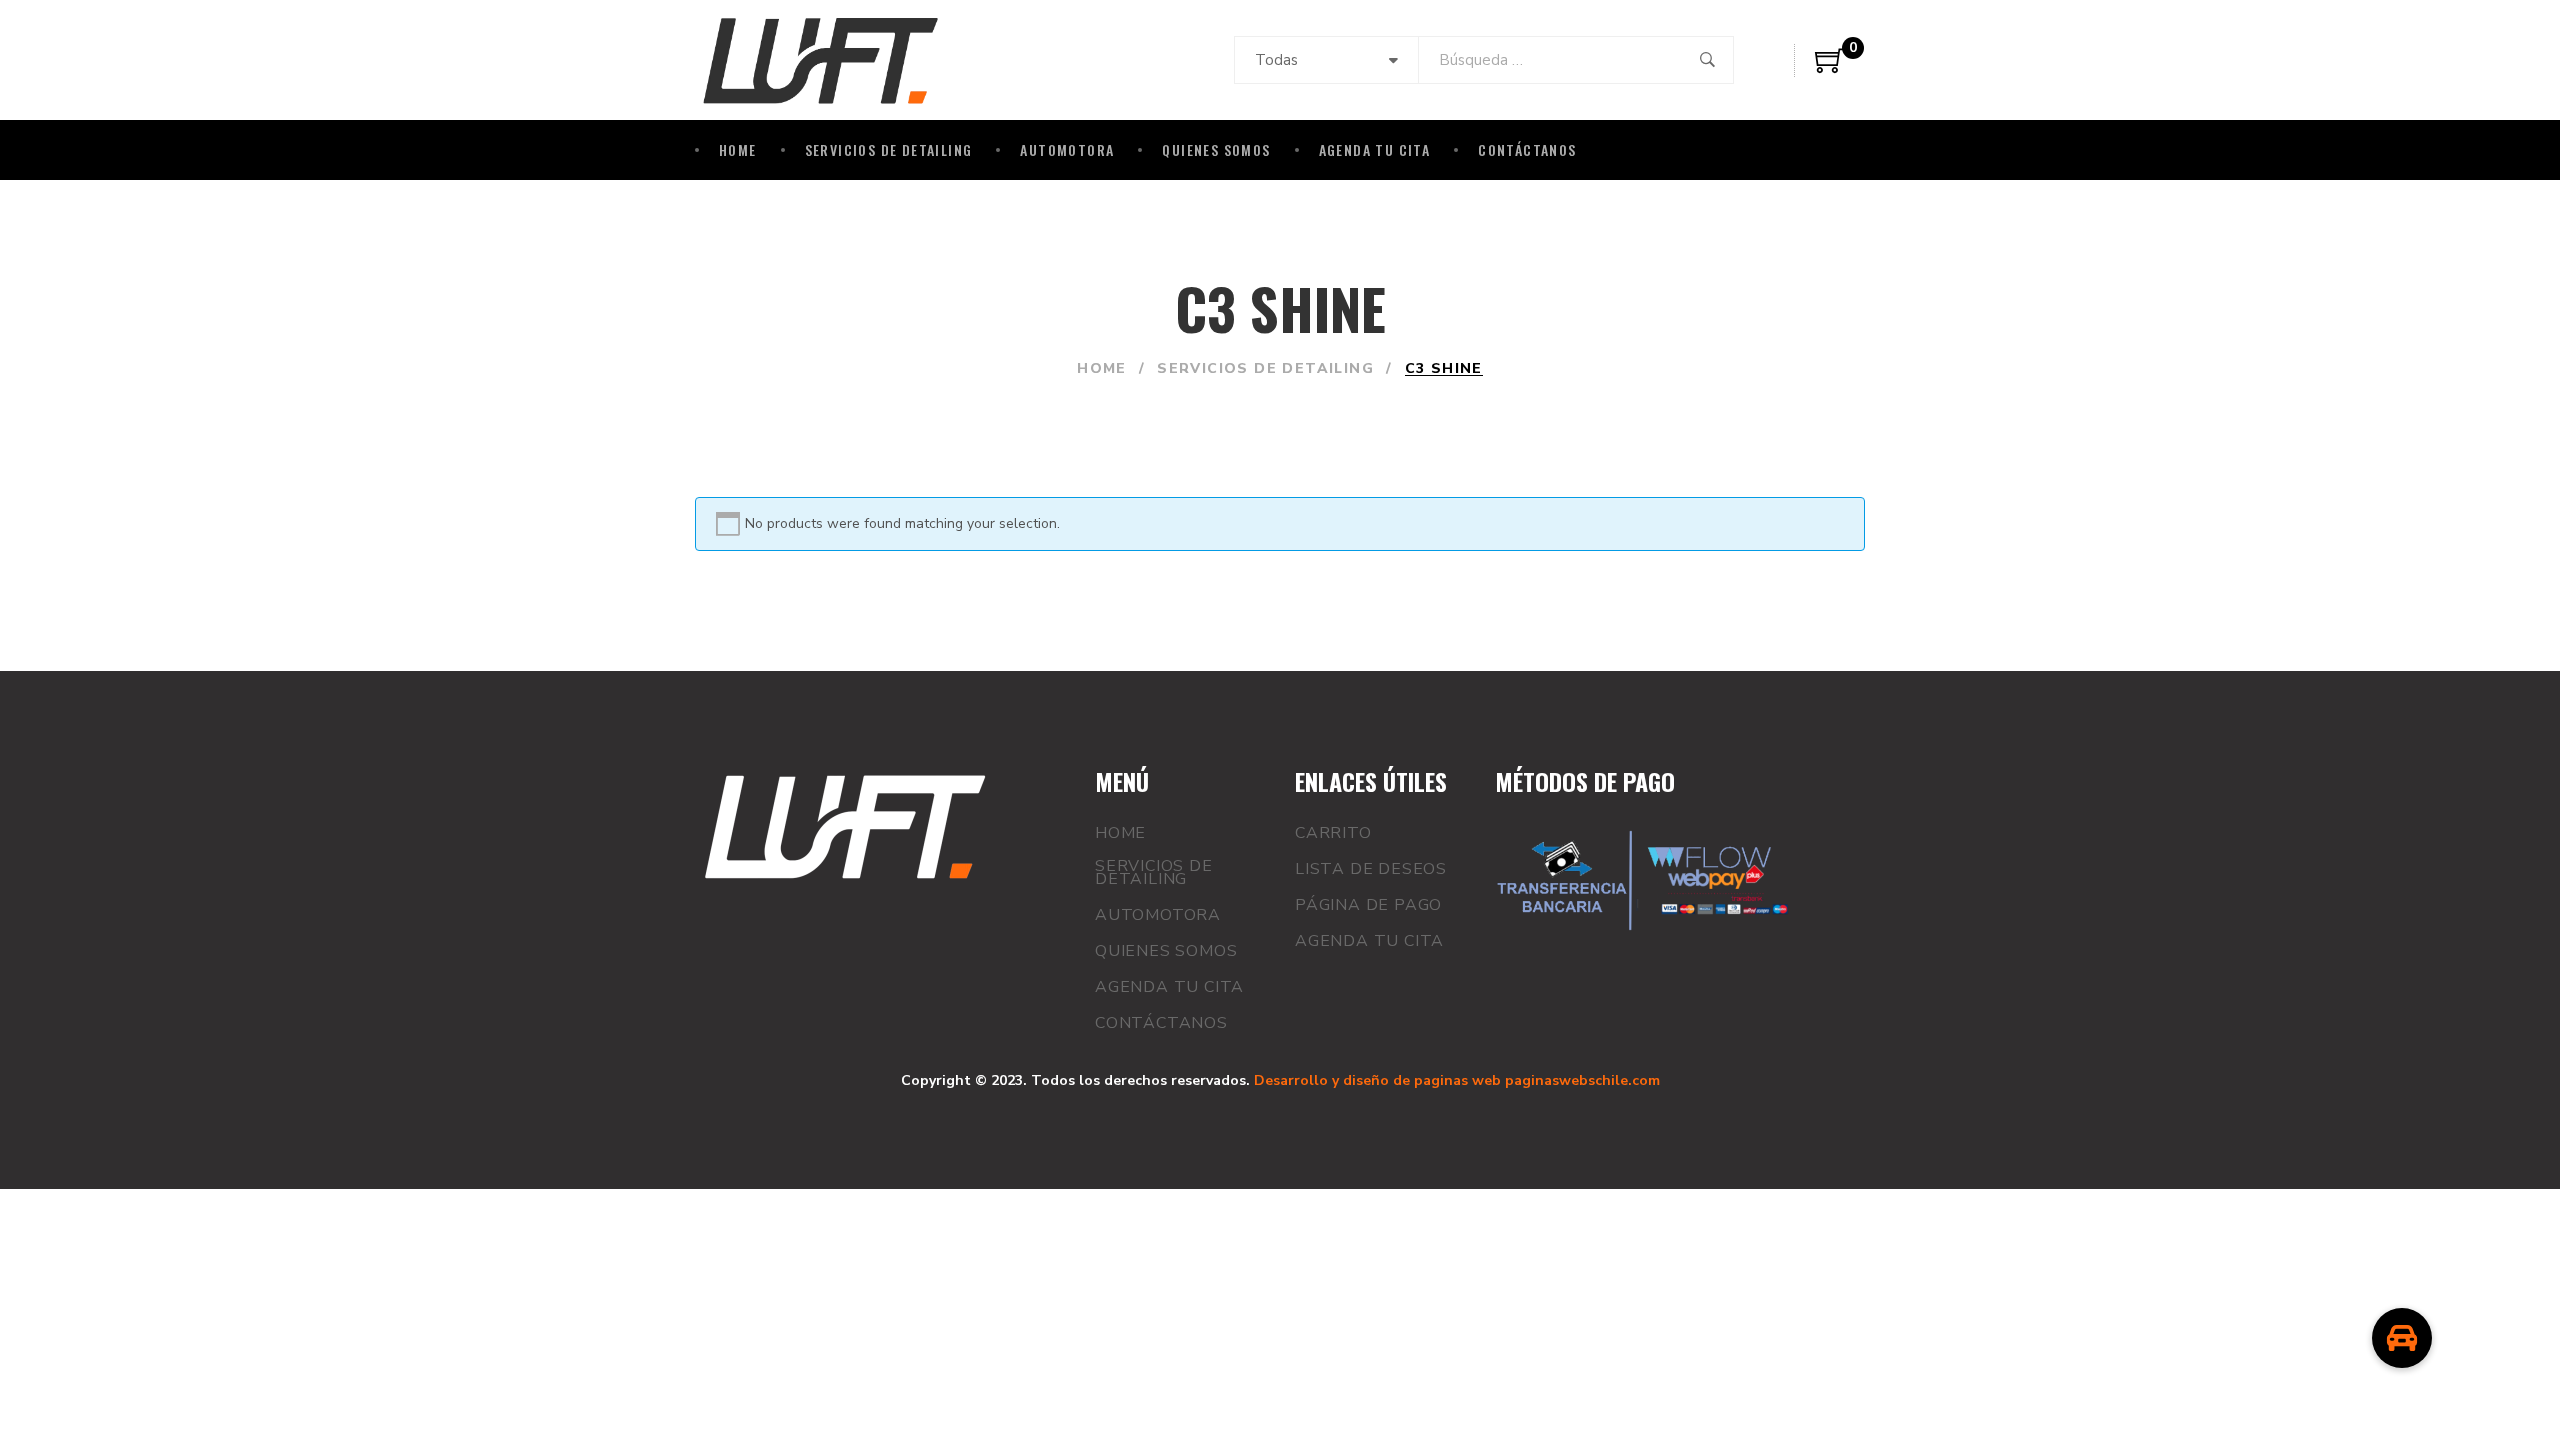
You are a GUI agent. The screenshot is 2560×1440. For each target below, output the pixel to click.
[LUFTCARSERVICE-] (820, 60)
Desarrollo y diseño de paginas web (1377, 1080)
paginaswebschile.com (1582, 1080)
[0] (1830, 68)
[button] (2402, 1338)
